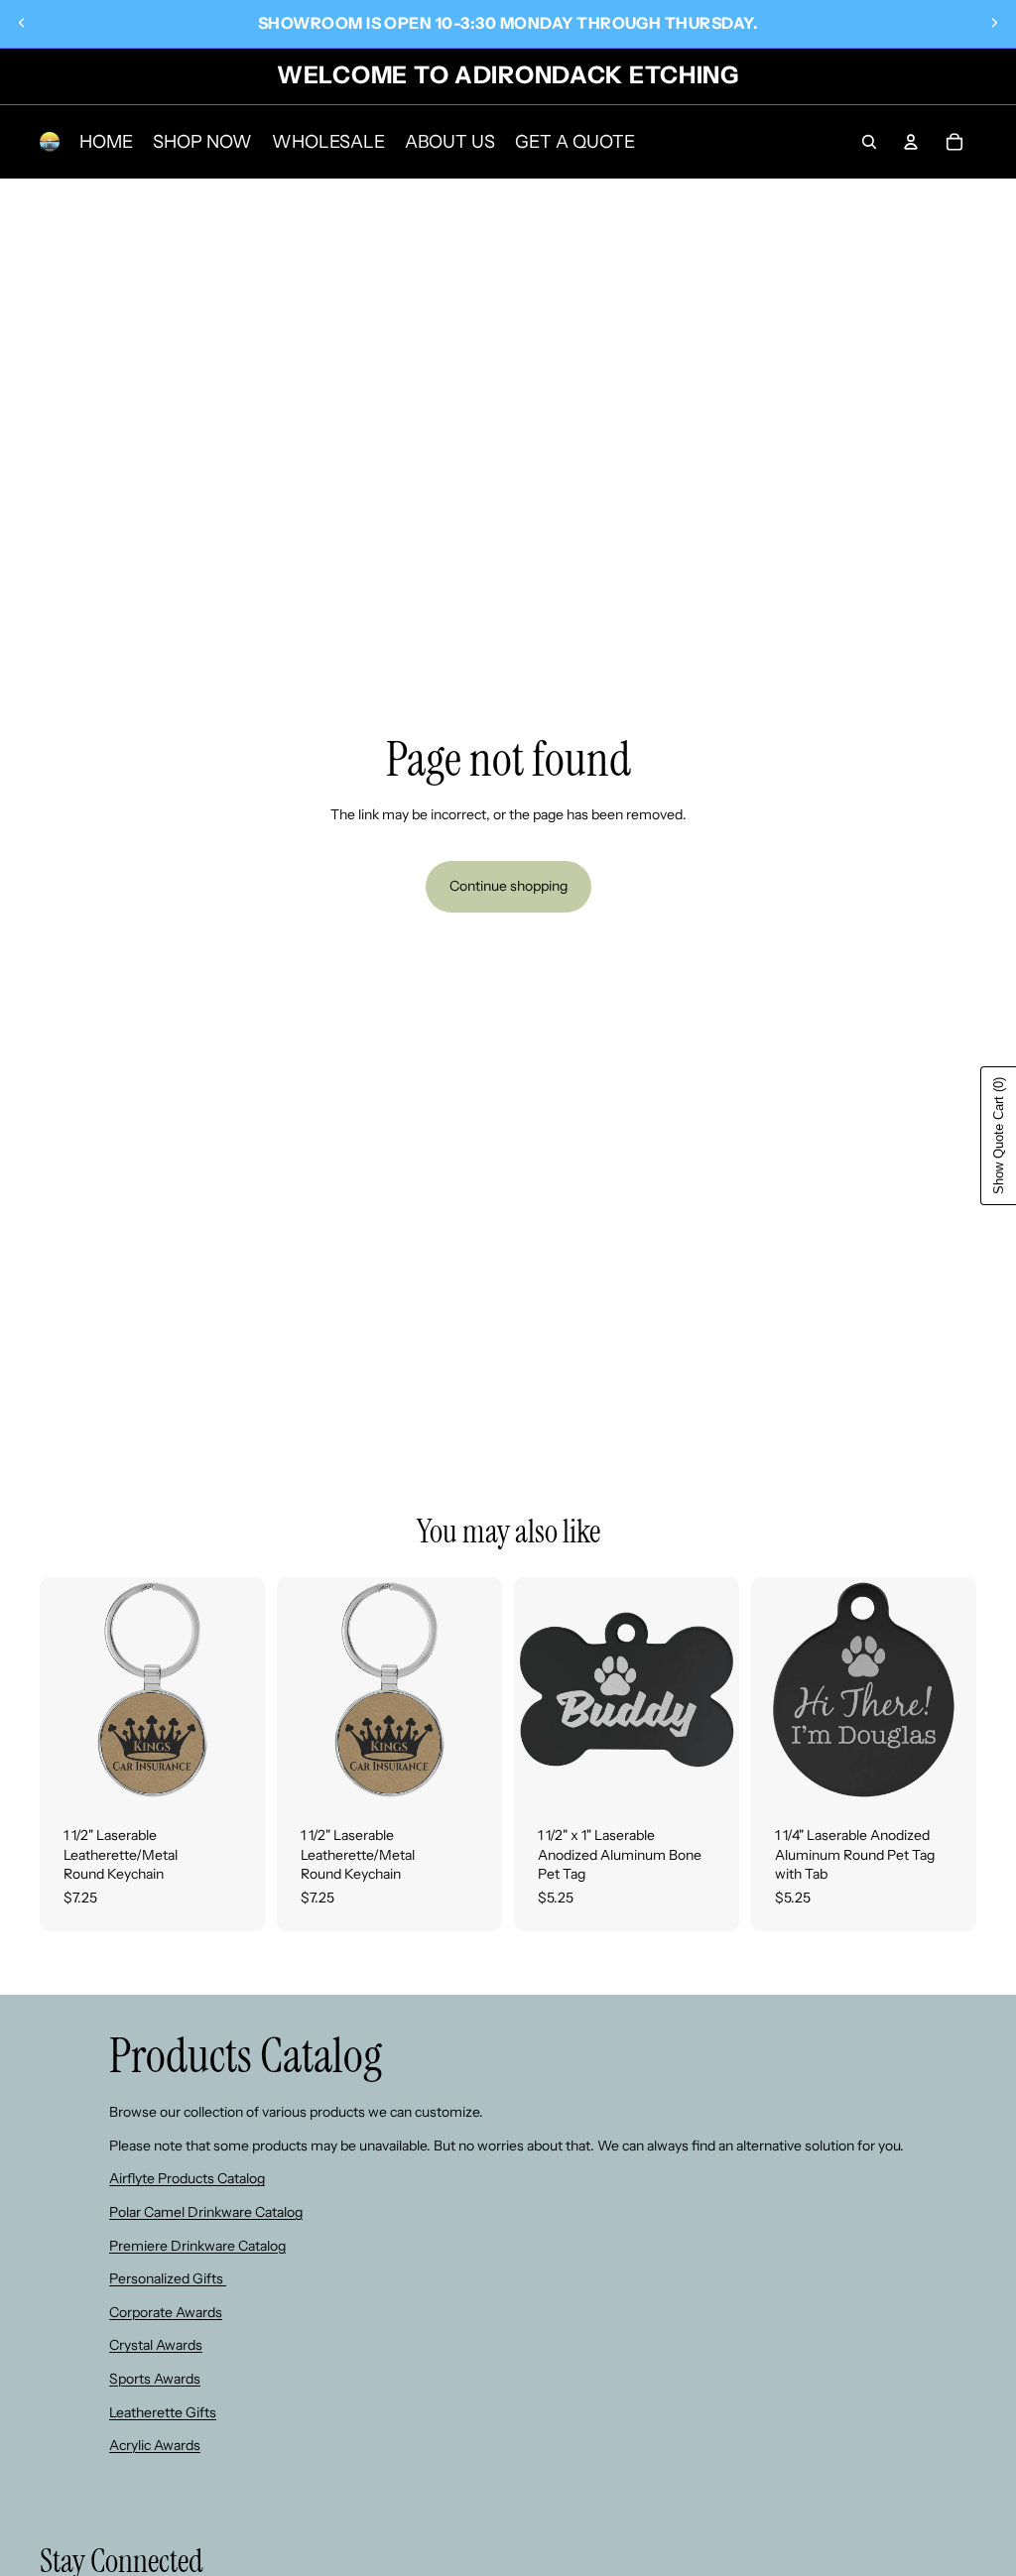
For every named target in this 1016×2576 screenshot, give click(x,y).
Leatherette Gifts (163, 2412)
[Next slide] (994, 23)
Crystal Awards (156, 2345)
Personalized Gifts (168, 2278)
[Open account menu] (911, 142)
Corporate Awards (166, 2312)
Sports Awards (155, 2379)
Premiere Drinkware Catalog (197, 2246)
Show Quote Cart (999, 1136)
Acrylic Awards (155, 2445)
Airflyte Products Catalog (187, 2178)
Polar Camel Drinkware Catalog (206, 2212)
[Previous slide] (22, 23)
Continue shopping (508, 886)
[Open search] (869, 142)
